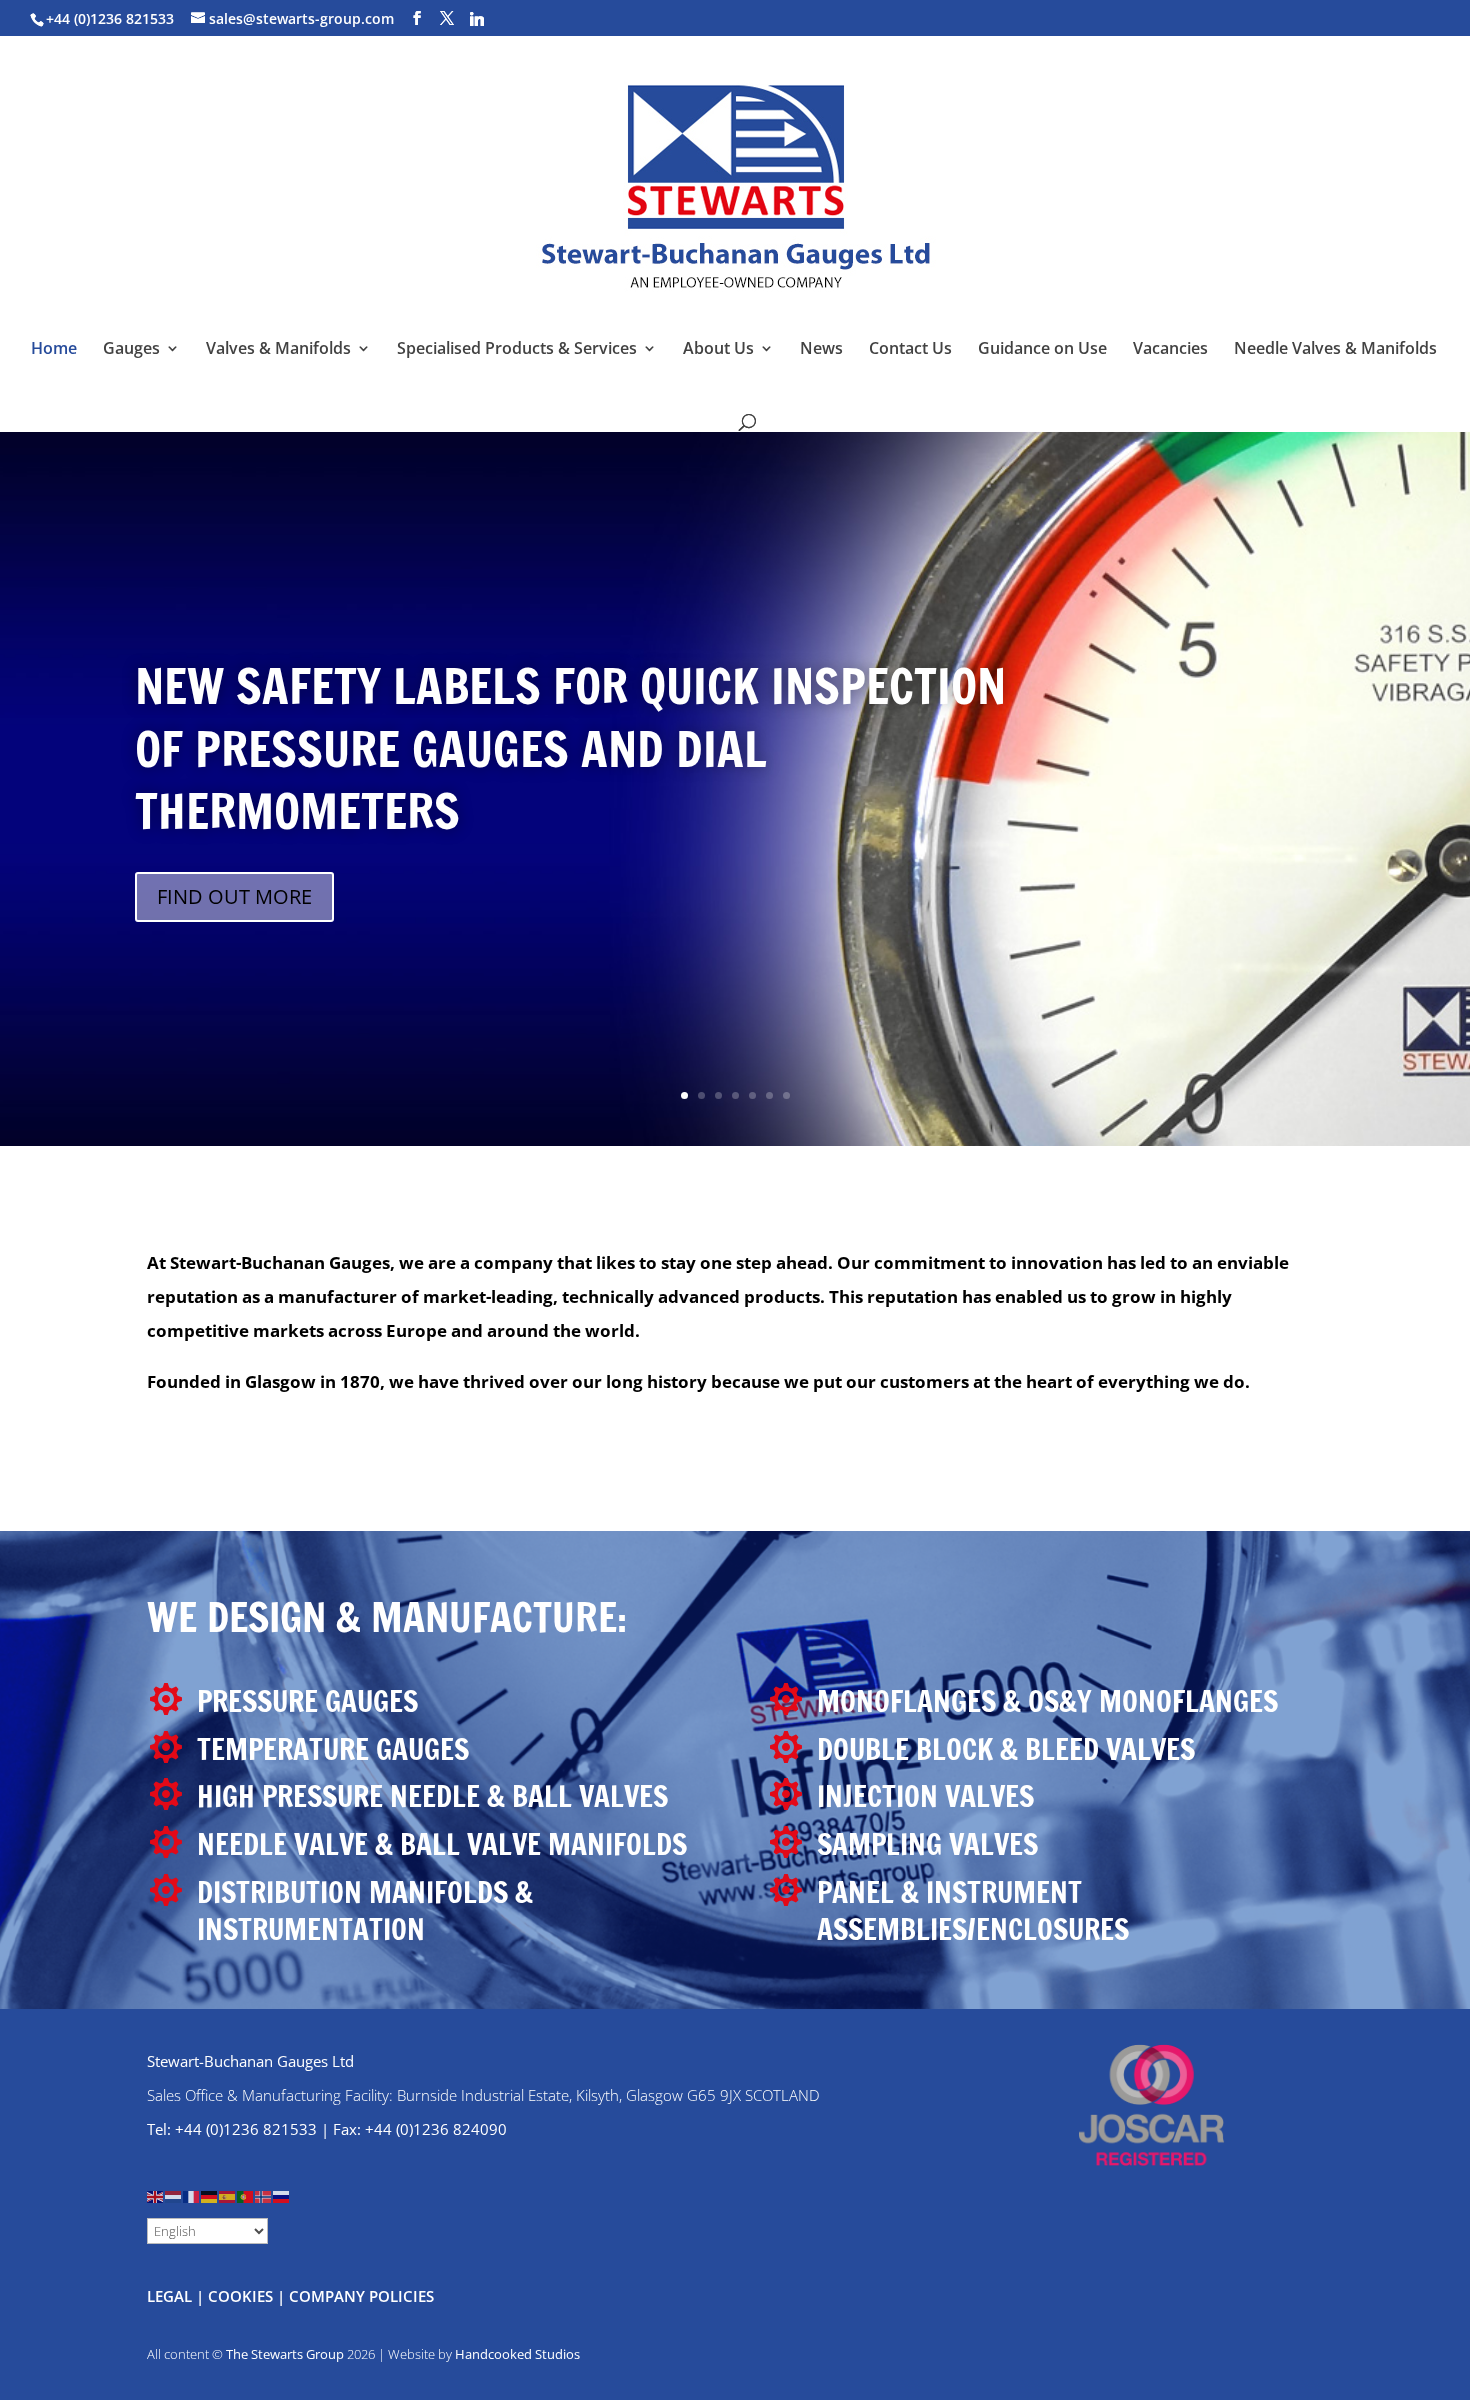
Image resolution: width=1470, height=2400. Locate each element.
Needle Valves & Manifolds (1335, 350)
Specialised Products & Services (517, 350)
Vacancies (1170, 350)
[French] (192, 2195)
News (821, 350)
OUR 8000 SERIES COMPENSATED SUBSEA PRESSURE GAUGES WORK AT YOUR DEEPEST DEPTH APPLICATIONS (567, 804)
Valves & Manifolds (278, 350)
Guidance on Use (1042, 350)
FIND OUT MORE (234, 952)
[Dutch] (174, 2195)
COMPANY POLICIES (361, 2296)
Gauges (131, 350)
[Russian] (282, 2195)
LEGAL (169, 2296)
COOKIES (240, 2296)
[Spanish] (228, 2195)
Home (54, 350)
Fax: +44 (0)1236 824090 (420, 2129)
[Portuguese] (246, 2195)
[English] (156, 2195)
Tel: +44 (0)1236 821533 (232, 2129)
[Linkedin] (477, 19)
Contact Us (910, 350)
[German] (210, 2195)
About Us (718, 350)
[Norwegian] (264, 2195)
